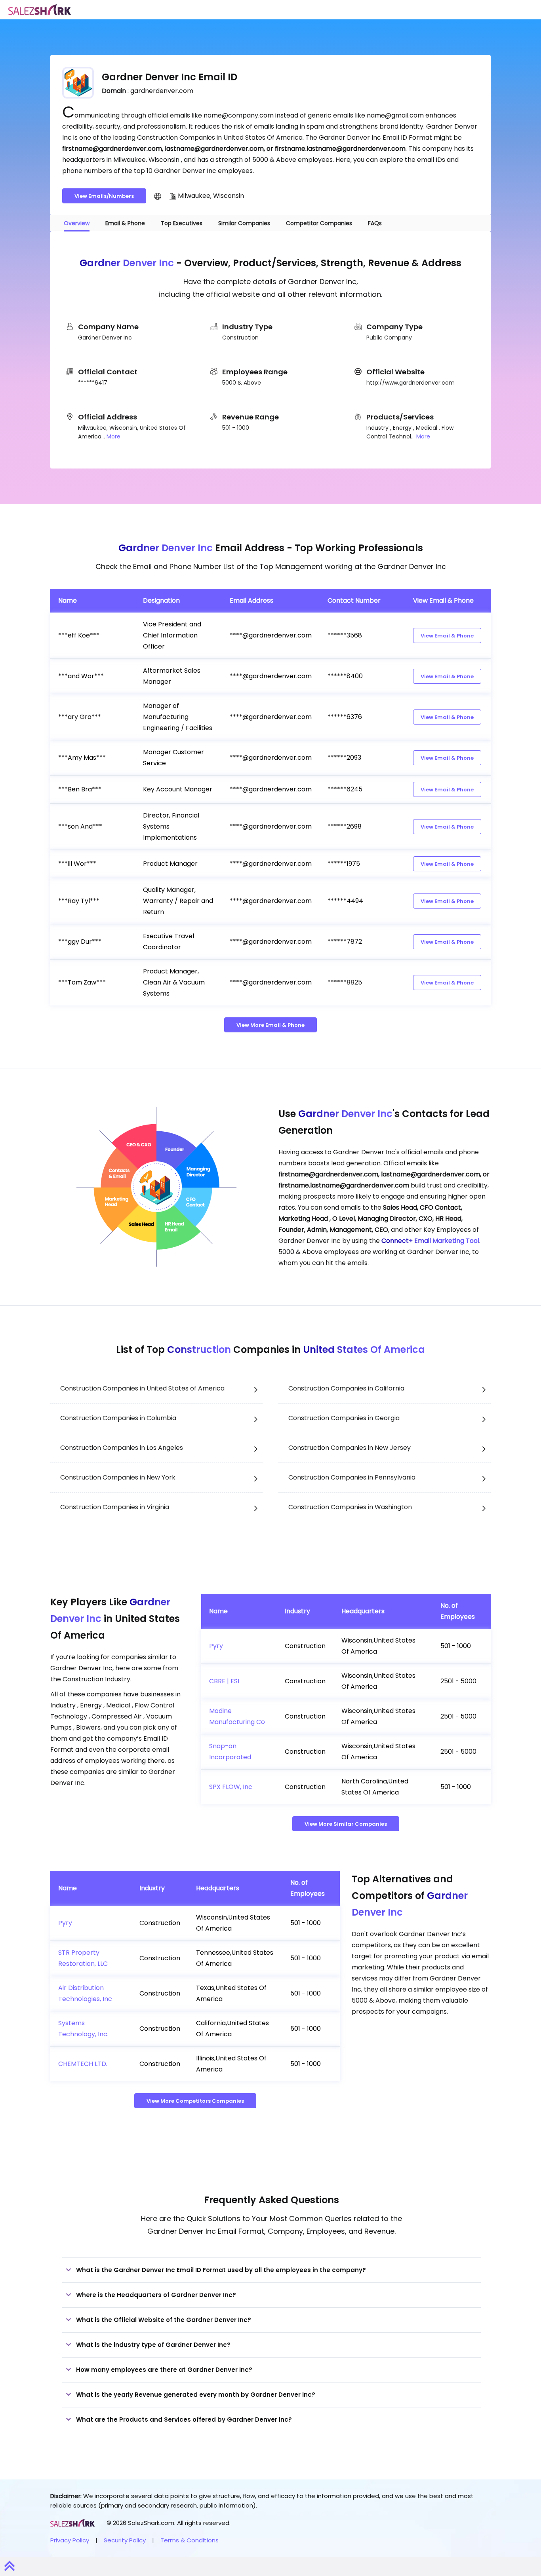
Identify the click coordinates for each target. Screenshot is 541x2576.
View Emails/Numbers (104, 196)
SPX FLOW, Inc (231, 1787)
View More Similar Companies (346, 1824)
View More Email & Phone (270, 1025)
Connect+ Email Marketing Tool (430, 1241)
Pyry (216, 1646)
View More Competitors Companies (195, 2101)
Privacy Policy (70, 2540)
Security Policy (125, 2540)
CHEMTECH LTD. (83, 2064)
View (447, 636)
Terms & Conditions (190, 2540)
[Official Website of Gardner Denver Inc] (158, 196)
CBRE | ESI (224, 1681)
